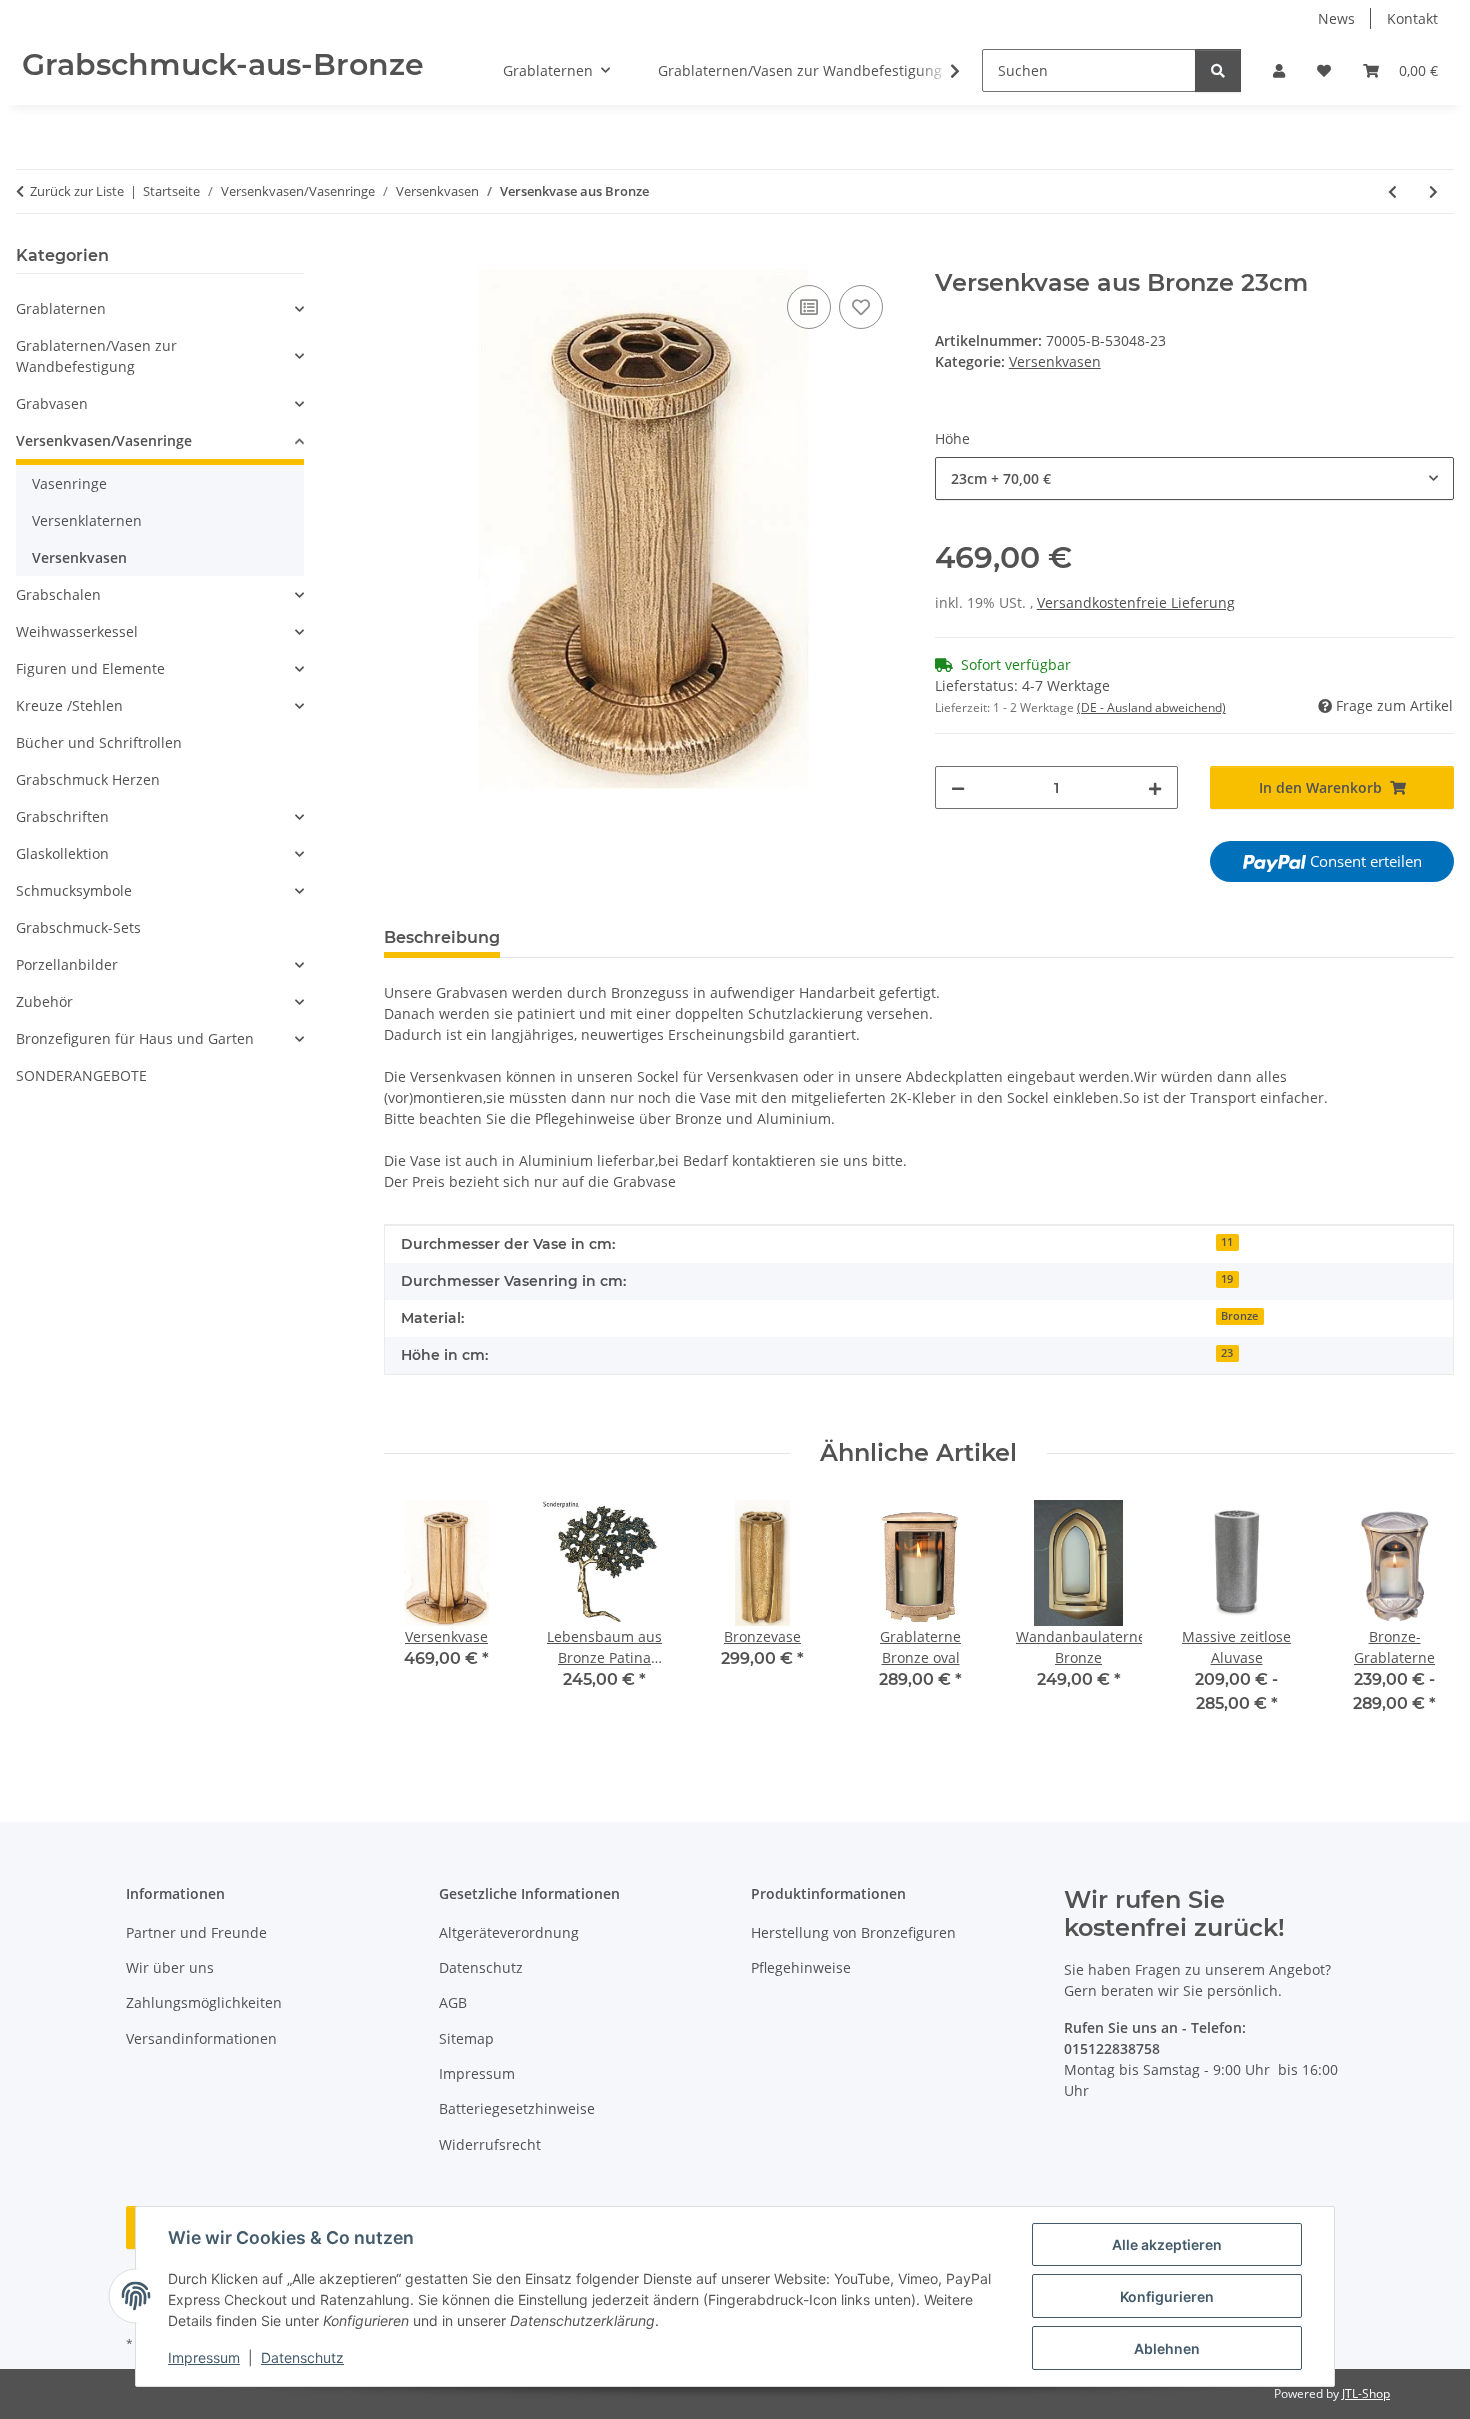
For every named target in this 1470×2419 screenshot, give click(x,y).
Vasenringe (69, 483)
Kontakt (1412, 18)
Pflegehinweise (801, 1967)
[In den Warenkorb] (400, 258)
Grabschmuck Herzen (88, 779)
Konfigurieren (1167, 2296)
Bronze (1239, 1316)
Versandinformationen (201, 2038)
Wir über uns (170, 1967)
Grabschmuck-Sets (78, 927)
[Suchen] (1218, 70)
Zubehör (44, 1001)
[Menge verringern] (958, 787)
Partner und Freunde (196, 1932)
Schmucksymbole (74, 890)
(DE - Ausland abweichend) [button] (1151, 707)
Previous (416, 1620)
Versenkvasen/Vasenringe (104, 440)
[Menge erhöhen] (1155, 787)
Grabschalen (58, 594)
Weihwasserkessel (77, 631)
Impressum (204, 2357)
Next (1421, 1620)
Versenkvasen (1055, 361)
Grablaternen (61, 308)
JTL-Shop (1366, 2393)
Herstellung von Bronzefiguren (853, 1932)
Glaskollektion (62, 853)
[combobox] (1194, 478)
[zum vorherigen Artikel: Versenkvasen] (1392, 191)
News (1336, 18)
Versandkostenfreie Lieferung (1136, 602)
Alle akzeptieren (1167, 2244)
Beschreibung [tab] (442, 937)
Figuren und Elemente (90, 668)
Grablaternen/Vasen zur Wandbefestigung (96, 356)
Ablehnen (1167, 2348)
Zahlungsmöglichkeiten (204, 2002)
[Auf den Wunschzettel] (861, 307)
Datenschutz (302, 2357)
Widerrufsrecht (490, 2144)
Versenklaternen (87, 520)
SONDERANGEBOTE (81, 1075)
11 (1227, 1242)
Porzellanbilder (67, 964)
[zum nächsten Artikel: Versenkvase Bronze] (1433, 191)
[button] (1279, 70)
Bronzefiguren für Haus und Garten (135, 1038)
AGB (453, 2002)
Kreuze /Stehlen (69, 705)
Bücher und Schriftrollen (99, 742)
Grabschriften (62, 816)
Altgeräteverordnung (509, 1932)
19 (1227, 1279)
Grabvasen (52, 403)
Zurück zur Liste (77, 191)
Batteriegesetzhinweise (517, 2108)
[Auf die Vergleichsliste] (809, 307)
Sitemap (466, 2038)
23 (1227, 1353)
